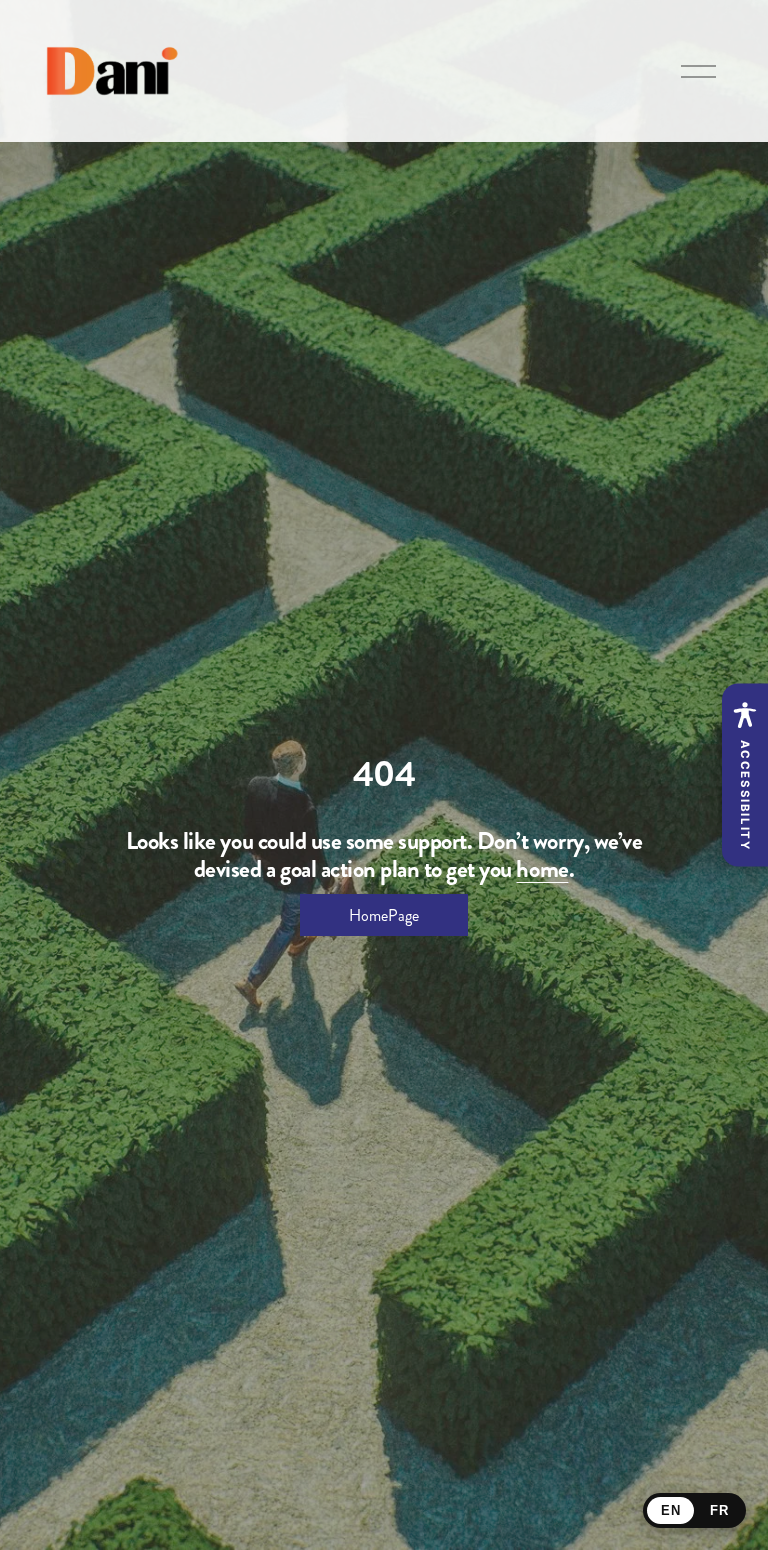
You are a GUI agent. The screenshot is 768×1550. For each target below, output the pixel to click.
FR (719, 1510)
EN (670, 1510)
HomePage (384, 915)
